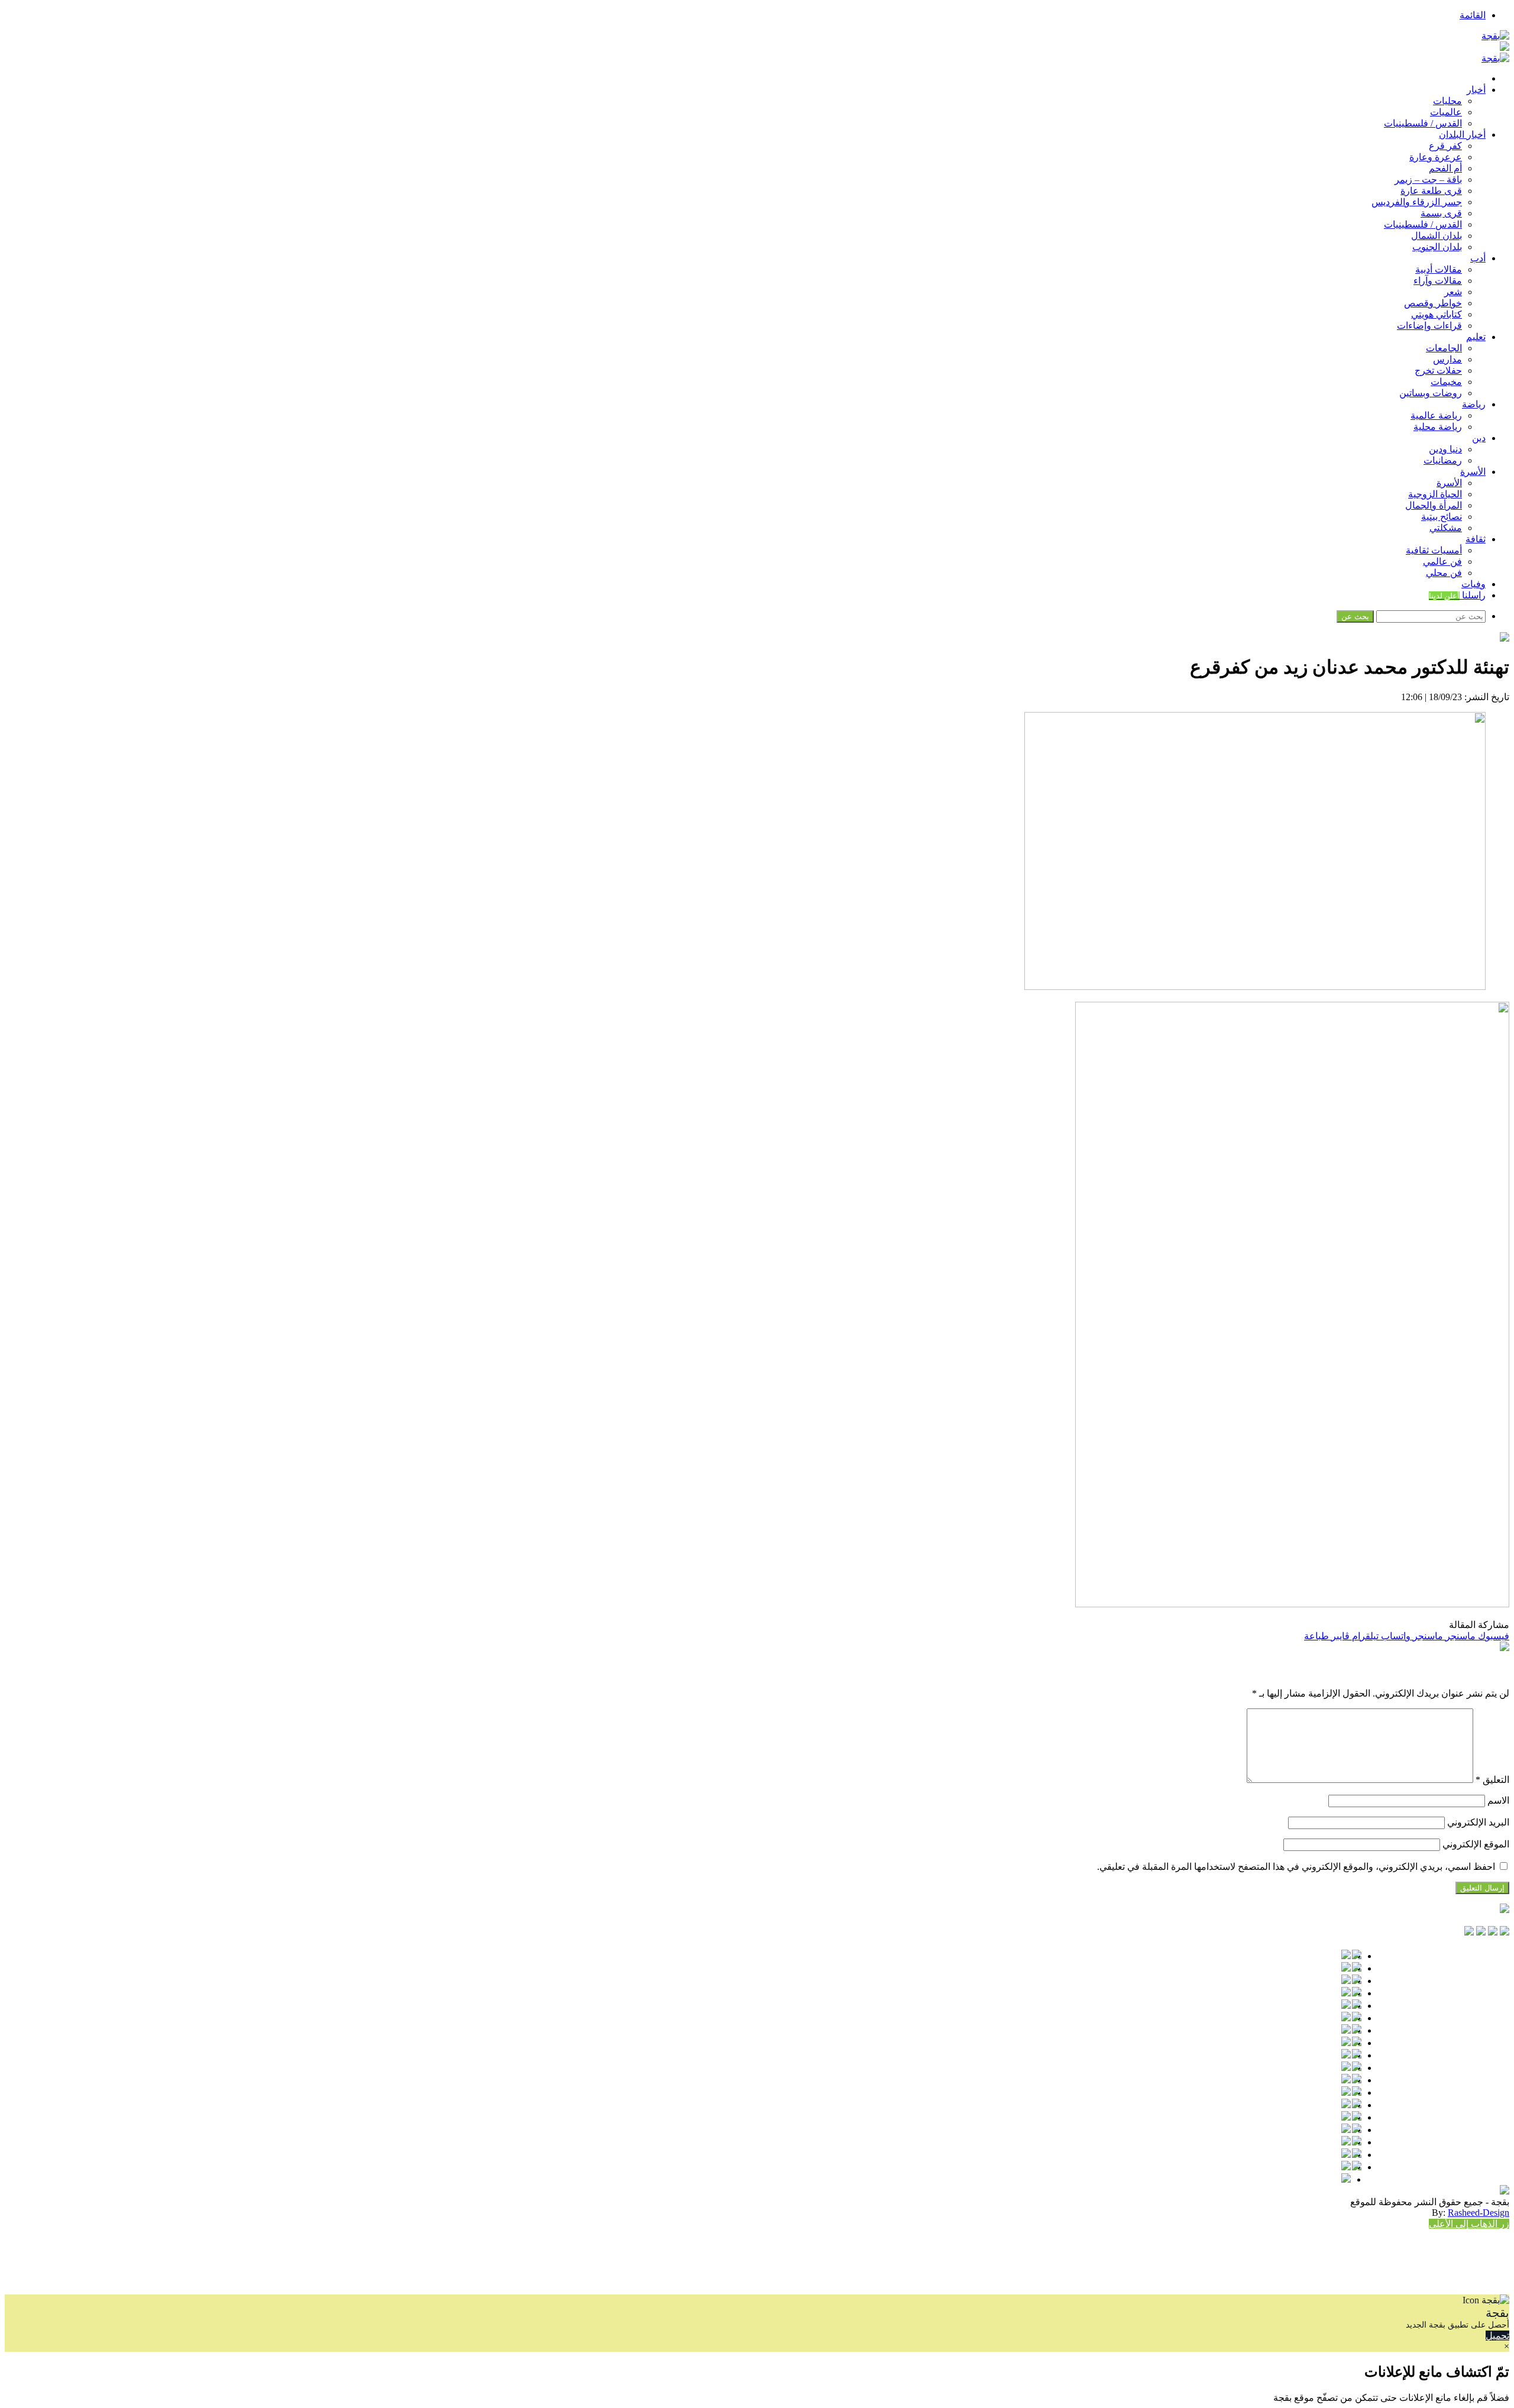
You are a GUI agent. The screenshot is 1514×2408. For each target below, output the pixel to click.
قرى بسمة (1441, 213)
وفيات (1473, 584)
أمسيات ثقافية (1434, 550)
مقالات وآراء (1438, 281)
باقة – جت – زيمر (1428, 179)
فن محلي (1444, 573)
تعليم (1476, 337)
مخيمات (1446, 382)
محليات (1447, 101)
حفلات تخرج (1438, 370)
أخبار (1476, 90)
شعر (1453, 292)
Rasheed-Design (1479, 2213)
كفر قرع (1445, 146)
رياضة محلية (1438, 427)
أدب (1478, 258)
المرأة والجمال (1434, 505)
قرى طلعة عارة (1431, 191)
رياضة (1474, 404)
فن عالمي (1442, 561)
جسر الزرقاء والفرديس (1417, 202)
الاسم (1498, 1800)
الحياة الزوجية (1435, 494)
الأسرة (1473, 472)
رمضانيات (1443, 460)
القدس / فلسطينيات (1423, 123)
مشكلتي (1446, 528)
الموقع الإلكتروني (1476, 1844)
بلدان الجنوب (1437, 247)
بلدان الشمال (1437, 236)
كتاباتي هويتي (1437, 314)
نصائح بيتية (1442, 517)
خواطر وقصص (1433, 303)
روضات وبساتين (1431, 393)
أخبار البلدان (1462, 135)
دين (1479, 438)
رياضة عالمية (1436, 415)
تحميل (1497, 2336)
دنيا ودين (1445, 449)
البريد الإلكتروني (1478, 1822)
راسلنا (1457, 595)
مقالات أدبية (1439, 269)
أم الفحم (1445, 168)
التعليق (1492, 1780)
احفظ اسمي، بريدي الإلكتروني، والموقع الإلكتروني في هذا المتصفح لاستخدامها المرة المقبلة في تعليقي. (1296, 1867)
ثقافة (1476, 539)
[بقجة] (1495, 36)
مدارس (1447, 359)
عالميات (1446, 112)
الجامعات (1444, 348)
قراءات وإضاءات (1429, 326)
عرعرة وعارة (1436, 157)
